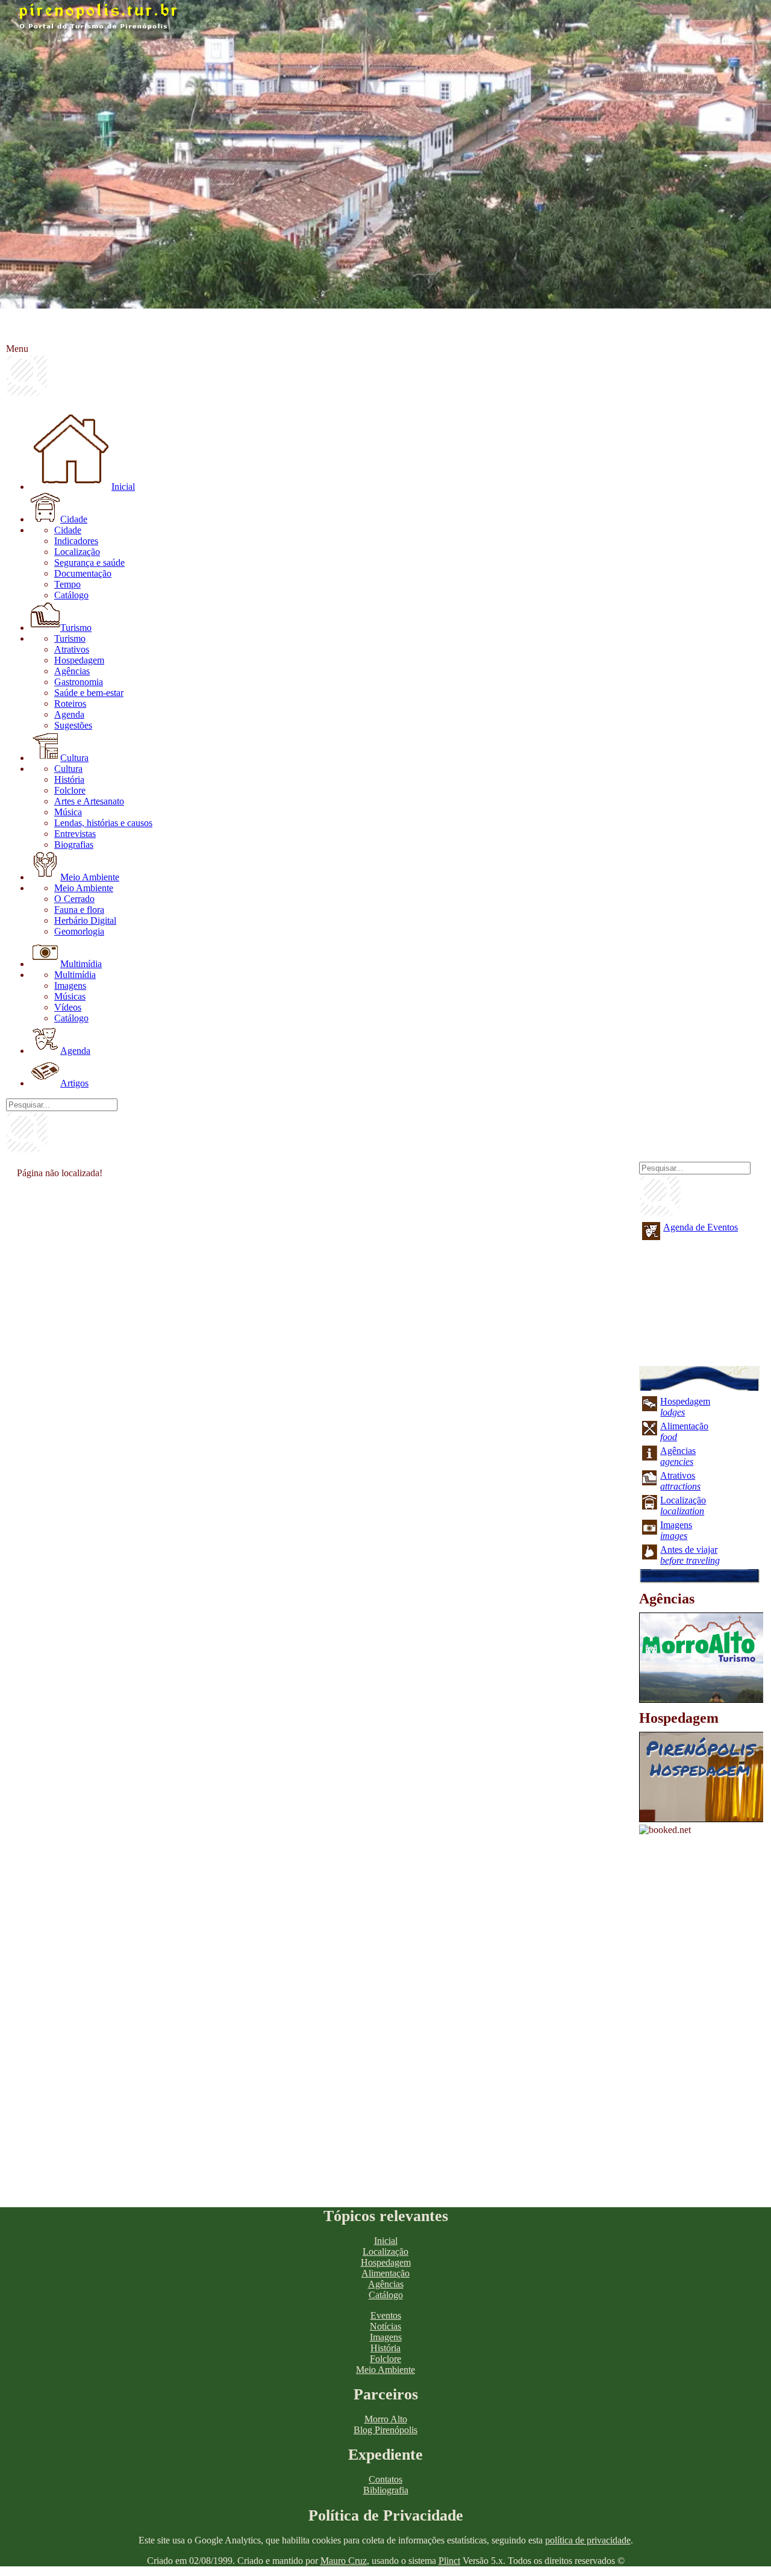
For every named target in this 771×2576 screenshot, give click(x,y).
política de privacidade (588, 2540)
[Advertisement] (320, 1269)
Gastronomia (79, 682)
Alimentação (385, 2273)
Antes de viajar (690, 1555)
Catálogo (71, 595)
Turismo (76, 628)
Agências (72, 671)
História (69, 779)
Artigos (74, 1083)
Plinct (449, 2561)
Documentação (83, 573)
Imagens (70, 986)
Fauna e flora (79, 910)
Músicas (70, 996)
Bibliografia (386, 2490)
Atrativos (72, 649)
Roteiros (70, 704)
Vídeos (68, 1007)
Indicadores (76, 541)
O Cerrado (74, 899)
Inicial (123, 487)
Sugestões (73, 725)
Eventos (386, 2315)
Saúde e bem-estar (89, 693)
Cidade (74, 519)
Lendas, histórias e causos (103, 823)
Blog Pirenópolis (385, 2430)
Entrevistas (75, 834)
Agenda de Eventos (701, 1227)
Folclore (70, 790)
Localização (77, 552)
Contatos (385, 2479)
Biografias (74, 845)
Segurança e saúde (89, 563)
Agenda (69, 714)
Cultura (74, 758)
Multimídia (81, 964)
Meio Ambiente (90, 877)
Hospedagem (79, 660)
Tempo (67, 584)
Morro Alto (386, 2419)
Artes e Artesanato (89, 801)
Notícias (385, 2326)
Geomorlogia (79, 931)
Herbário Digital (85, 920)
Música (68, 812)
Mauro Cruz (344, 2561)
